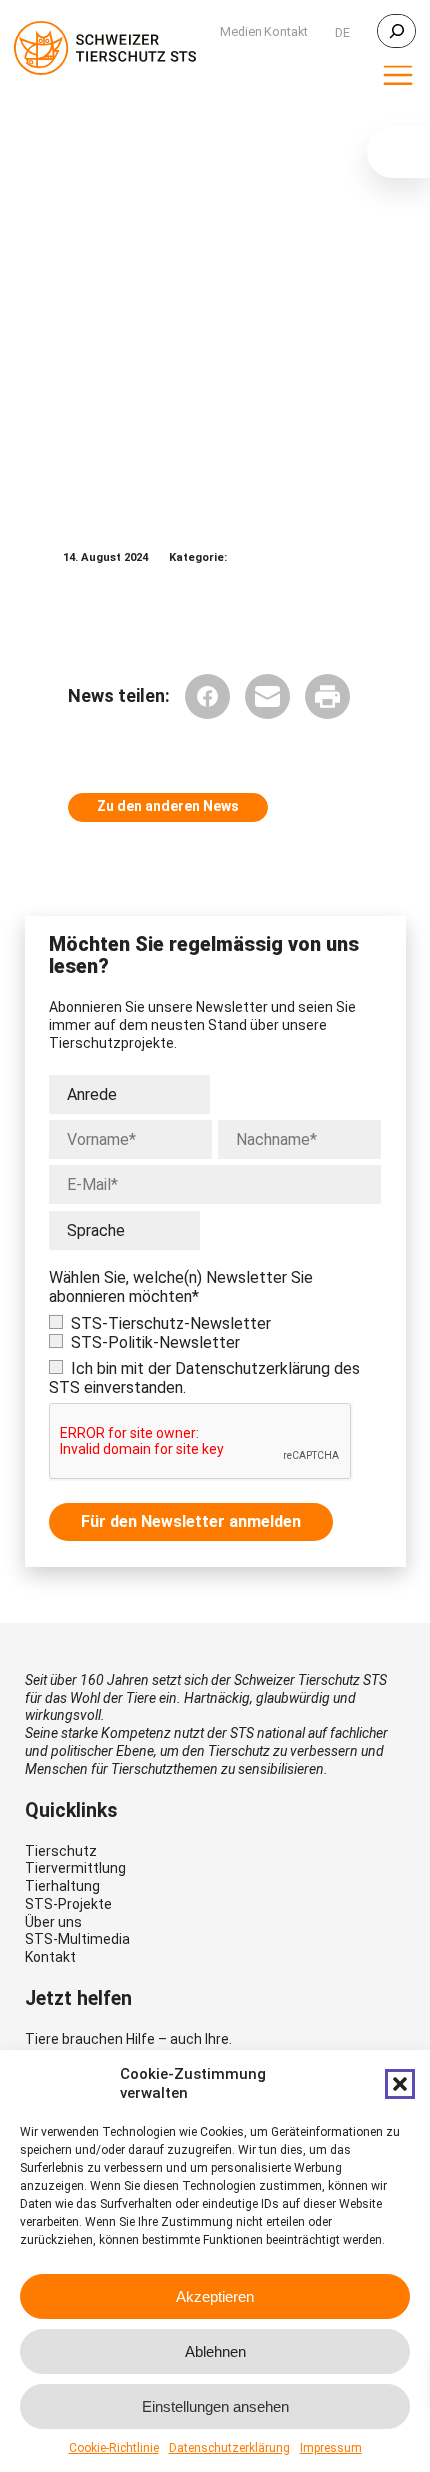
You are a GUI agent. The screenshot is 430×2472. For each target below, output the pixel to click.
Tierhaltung (62, 1886)
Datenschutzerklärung (229, 2448)
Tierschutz (61, 1851)
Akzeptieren (215, 2296)
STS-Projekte (68, 1904)
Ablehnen (215, 2351)
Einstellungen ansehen (215, 2406)
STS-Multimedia (77, 1939)
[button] (400, 2084)
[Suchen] (396, 31)
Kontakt (50, 1957)
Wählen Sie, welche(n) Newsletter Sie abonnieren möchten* (181, 1287)
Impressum (331, 2448)
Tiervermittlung (75, 1868)
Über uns (53, 1922)
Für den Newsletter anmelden (191, 1521)
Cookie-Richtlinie (114, 2448)
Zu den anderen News (168, 806)
